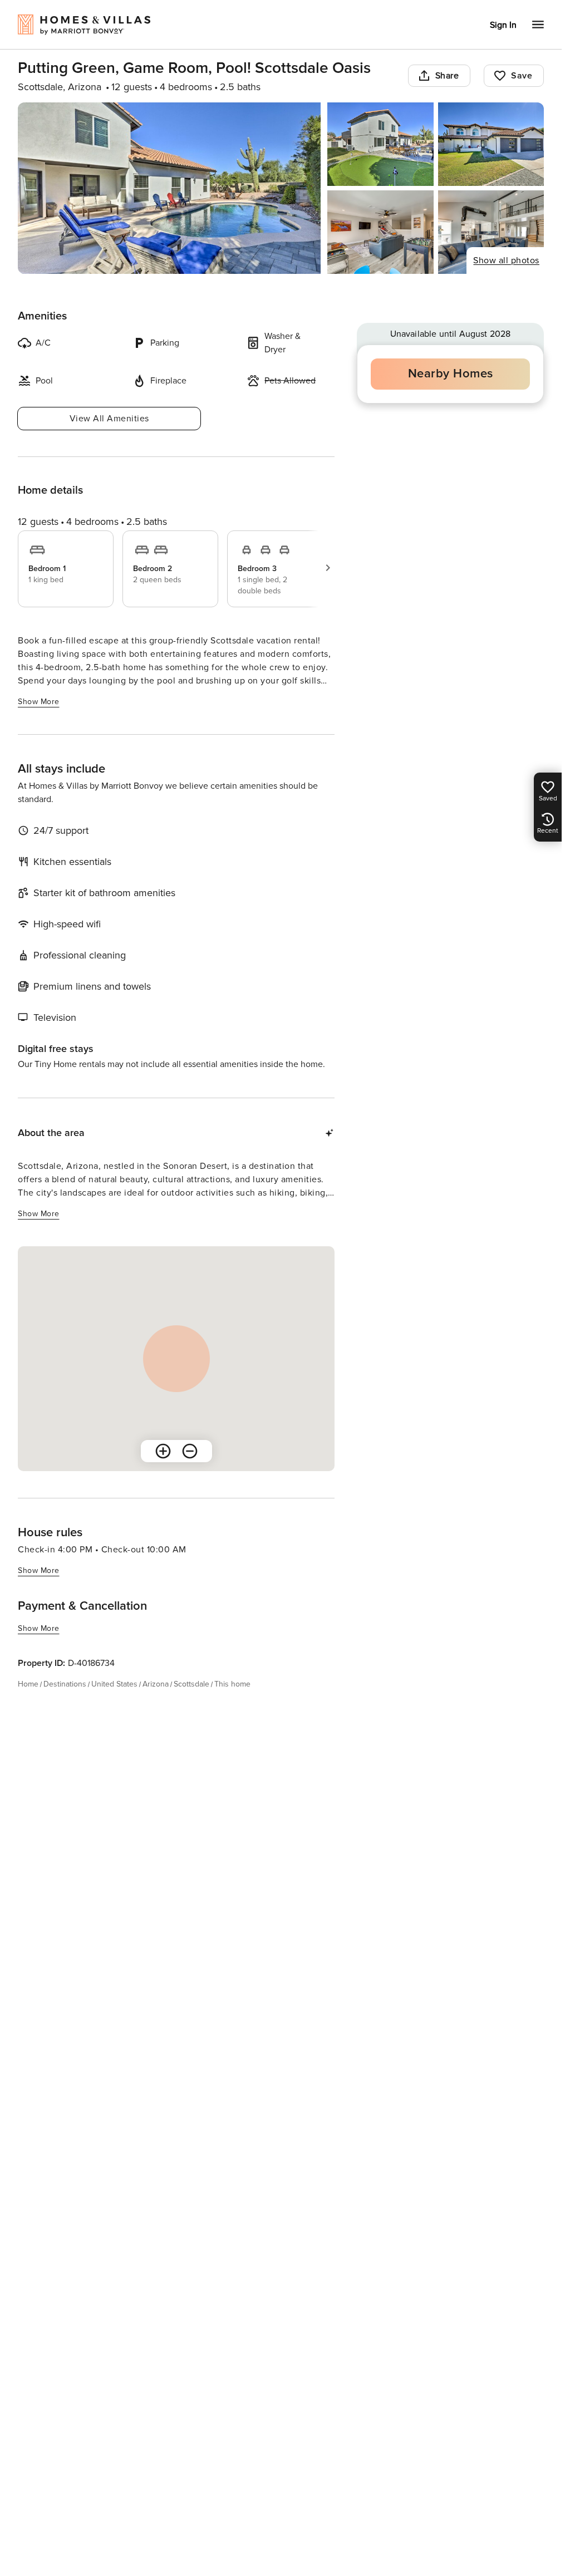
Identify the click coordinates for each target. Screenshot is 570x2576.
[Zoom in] (163, 1451)
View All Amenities (109, 419)
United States (114, 1684)
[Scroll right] (328, 568)
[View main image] (169, 188)
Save (522, 76)
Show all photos (506, 260)
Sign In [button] (503, 25)
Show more (39, 702)
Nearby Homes (451, 374)
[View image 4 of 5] (380, 232)
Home (28, 1684)
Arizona (156, 1684)
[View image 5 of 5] (491, 232)
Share (447, 76)
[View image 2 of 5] (380, 144)
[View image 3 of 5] (491, 144)
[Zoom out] (190, 1451)
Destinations (65, 1684)
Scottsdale (191, 1684)
